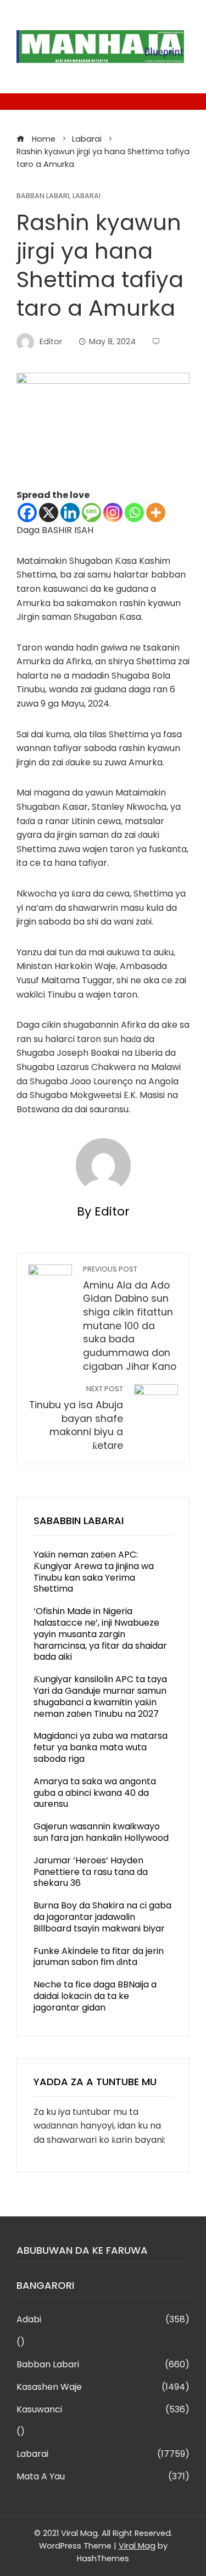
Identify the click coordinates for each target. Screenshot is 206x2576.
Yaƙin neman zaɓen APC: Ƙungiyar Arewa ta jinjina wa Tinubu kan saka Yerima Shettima (94, 1572)
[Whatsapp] (134, 513)
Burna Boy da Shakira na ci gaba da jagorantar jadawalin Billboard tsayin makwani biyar (102, 1917)
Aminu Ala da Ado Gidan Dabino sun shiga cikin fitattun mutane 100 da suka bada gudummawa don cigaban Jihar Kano (130, 1319)
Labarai (87, 196)
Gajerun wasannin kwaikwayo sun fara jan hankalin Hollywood (101, 1832)
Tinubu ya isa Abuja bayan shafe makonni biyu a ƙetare (76, 1418)
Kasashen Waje (103, 2387)
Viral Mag (137, 2546)
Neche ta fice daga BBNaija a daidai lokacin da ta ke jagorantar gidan (95, 1996)
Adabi (103, 2320)
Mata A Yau (103, 2477)
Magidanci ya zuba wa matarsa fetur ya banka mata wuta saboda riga (101, 1747)
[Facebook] (27, 513)
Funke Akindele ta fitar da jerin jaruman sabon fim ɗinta (99, 1957)
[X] (49, 513)
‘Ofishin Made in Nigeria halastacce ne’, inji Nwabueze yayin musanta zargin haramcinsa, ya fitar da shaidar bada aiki (100, 1634)
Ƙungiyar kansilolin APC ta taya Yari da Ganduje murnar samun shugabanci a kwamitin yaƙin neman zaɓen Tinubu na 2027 (100, 1696)
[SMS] (91, 513)
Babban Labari (43, 196)
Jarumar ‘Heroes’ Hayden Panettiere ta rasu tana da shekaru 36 (91, 1872)
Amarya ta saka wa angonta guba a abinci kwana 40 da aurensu (95, 1793)
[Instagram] (113, 513)
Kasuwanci (103, 2410)
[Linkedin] (70, 513)
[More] (156, 513)
